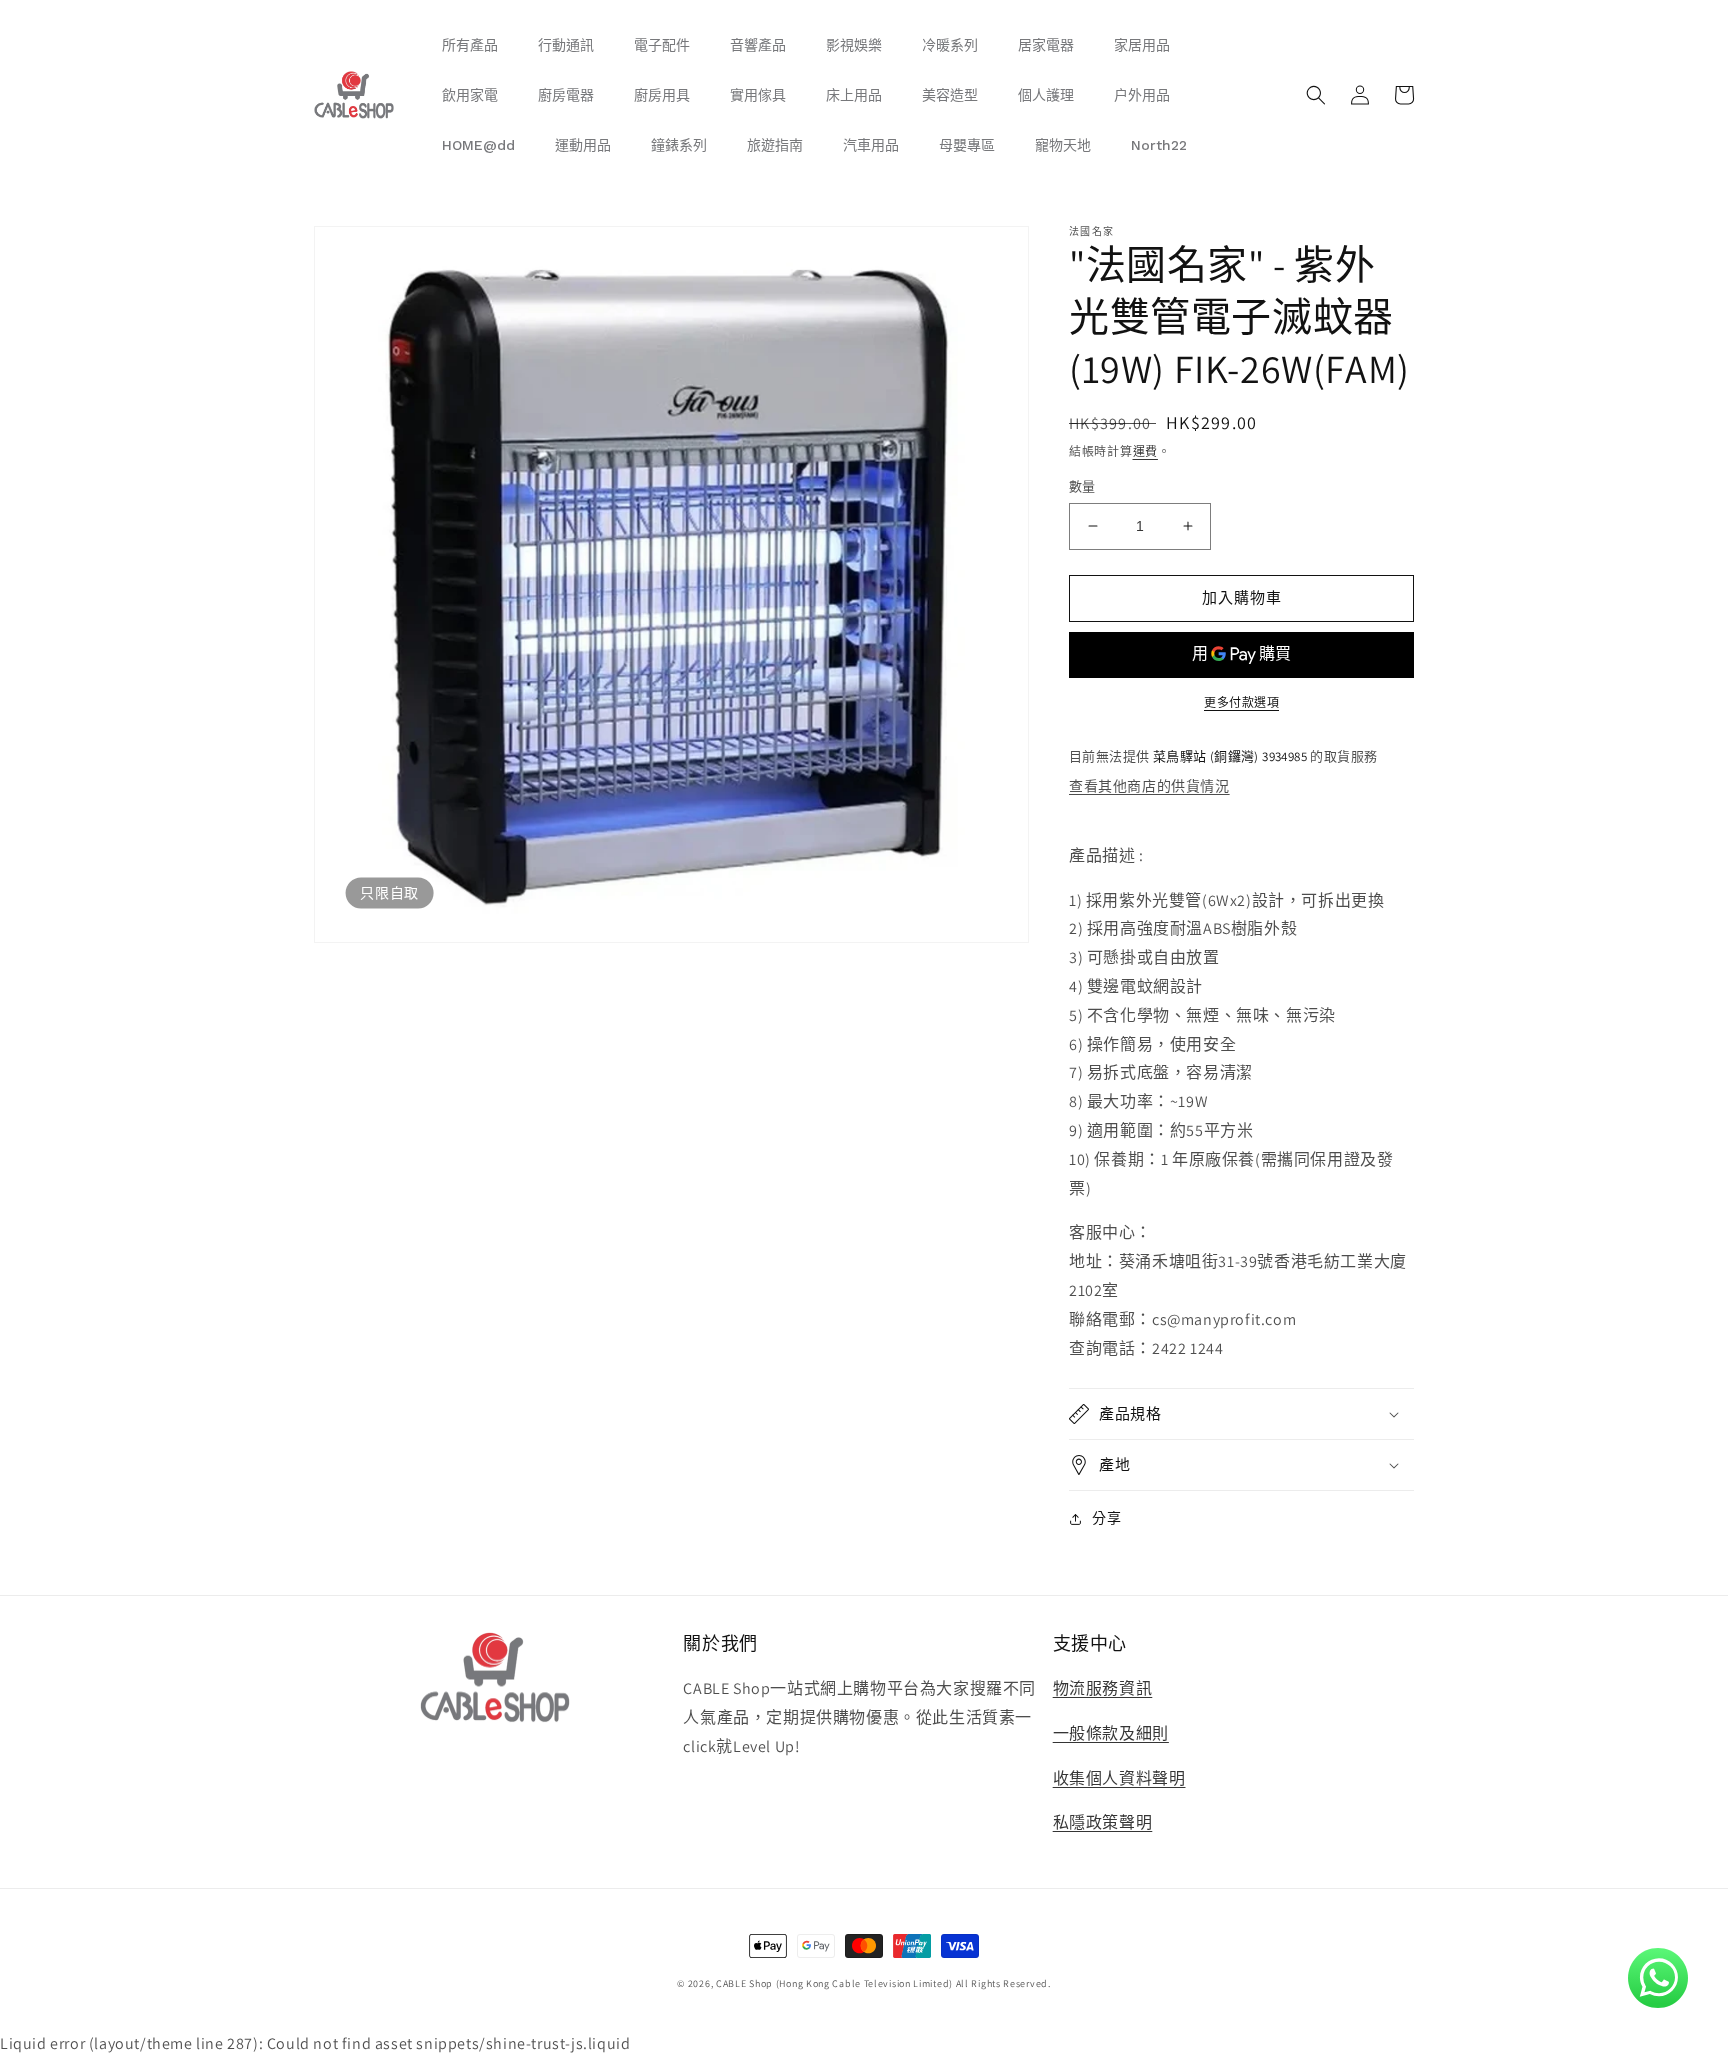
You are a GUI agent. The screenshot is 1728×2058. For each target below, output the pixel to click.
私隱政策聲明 (1103, 1822)
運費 (1145, 451)
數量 (1082, 486)
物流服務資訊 (1103, 1688)
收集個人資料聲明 (1119, 1778)
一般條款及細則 (1111, 1733)
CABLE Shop (744, 1983)
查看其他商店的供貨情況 (1149, 786)
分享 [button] (1106, 1518)
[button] (1316, 95)
